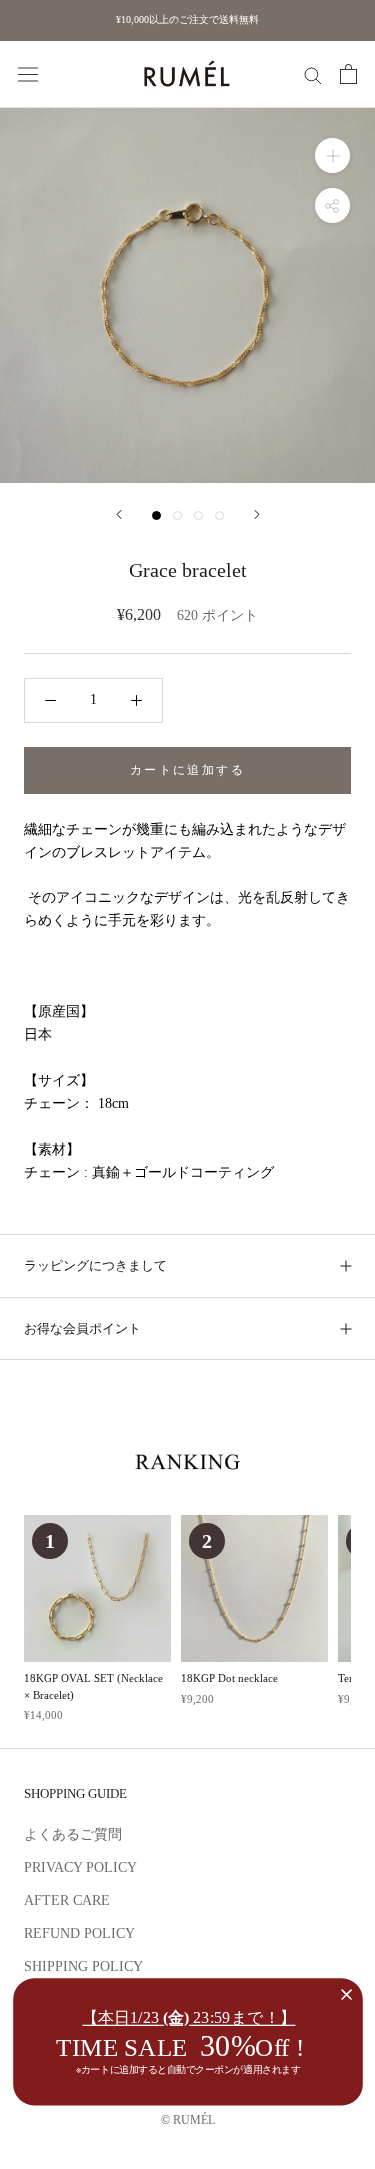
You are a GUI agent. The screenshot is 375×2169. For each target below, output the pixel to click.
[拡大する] (332, 155)
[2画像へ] (177, 515)
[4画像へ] (219, 515)
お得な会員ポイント (82, 1328)
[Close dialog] (346, 1994)
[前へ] (119, 514)
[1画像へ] (156, 515)
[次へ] (257, 514)
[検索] (313, 74)
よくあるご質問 (73, 1834)
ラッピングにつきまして (95, 1265)
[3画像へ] (198, 515)
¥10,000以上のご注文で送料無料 (187, 19)
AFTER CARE (67, 1900)
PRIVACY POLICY (80, 1867)
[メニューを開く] (28, 74)
